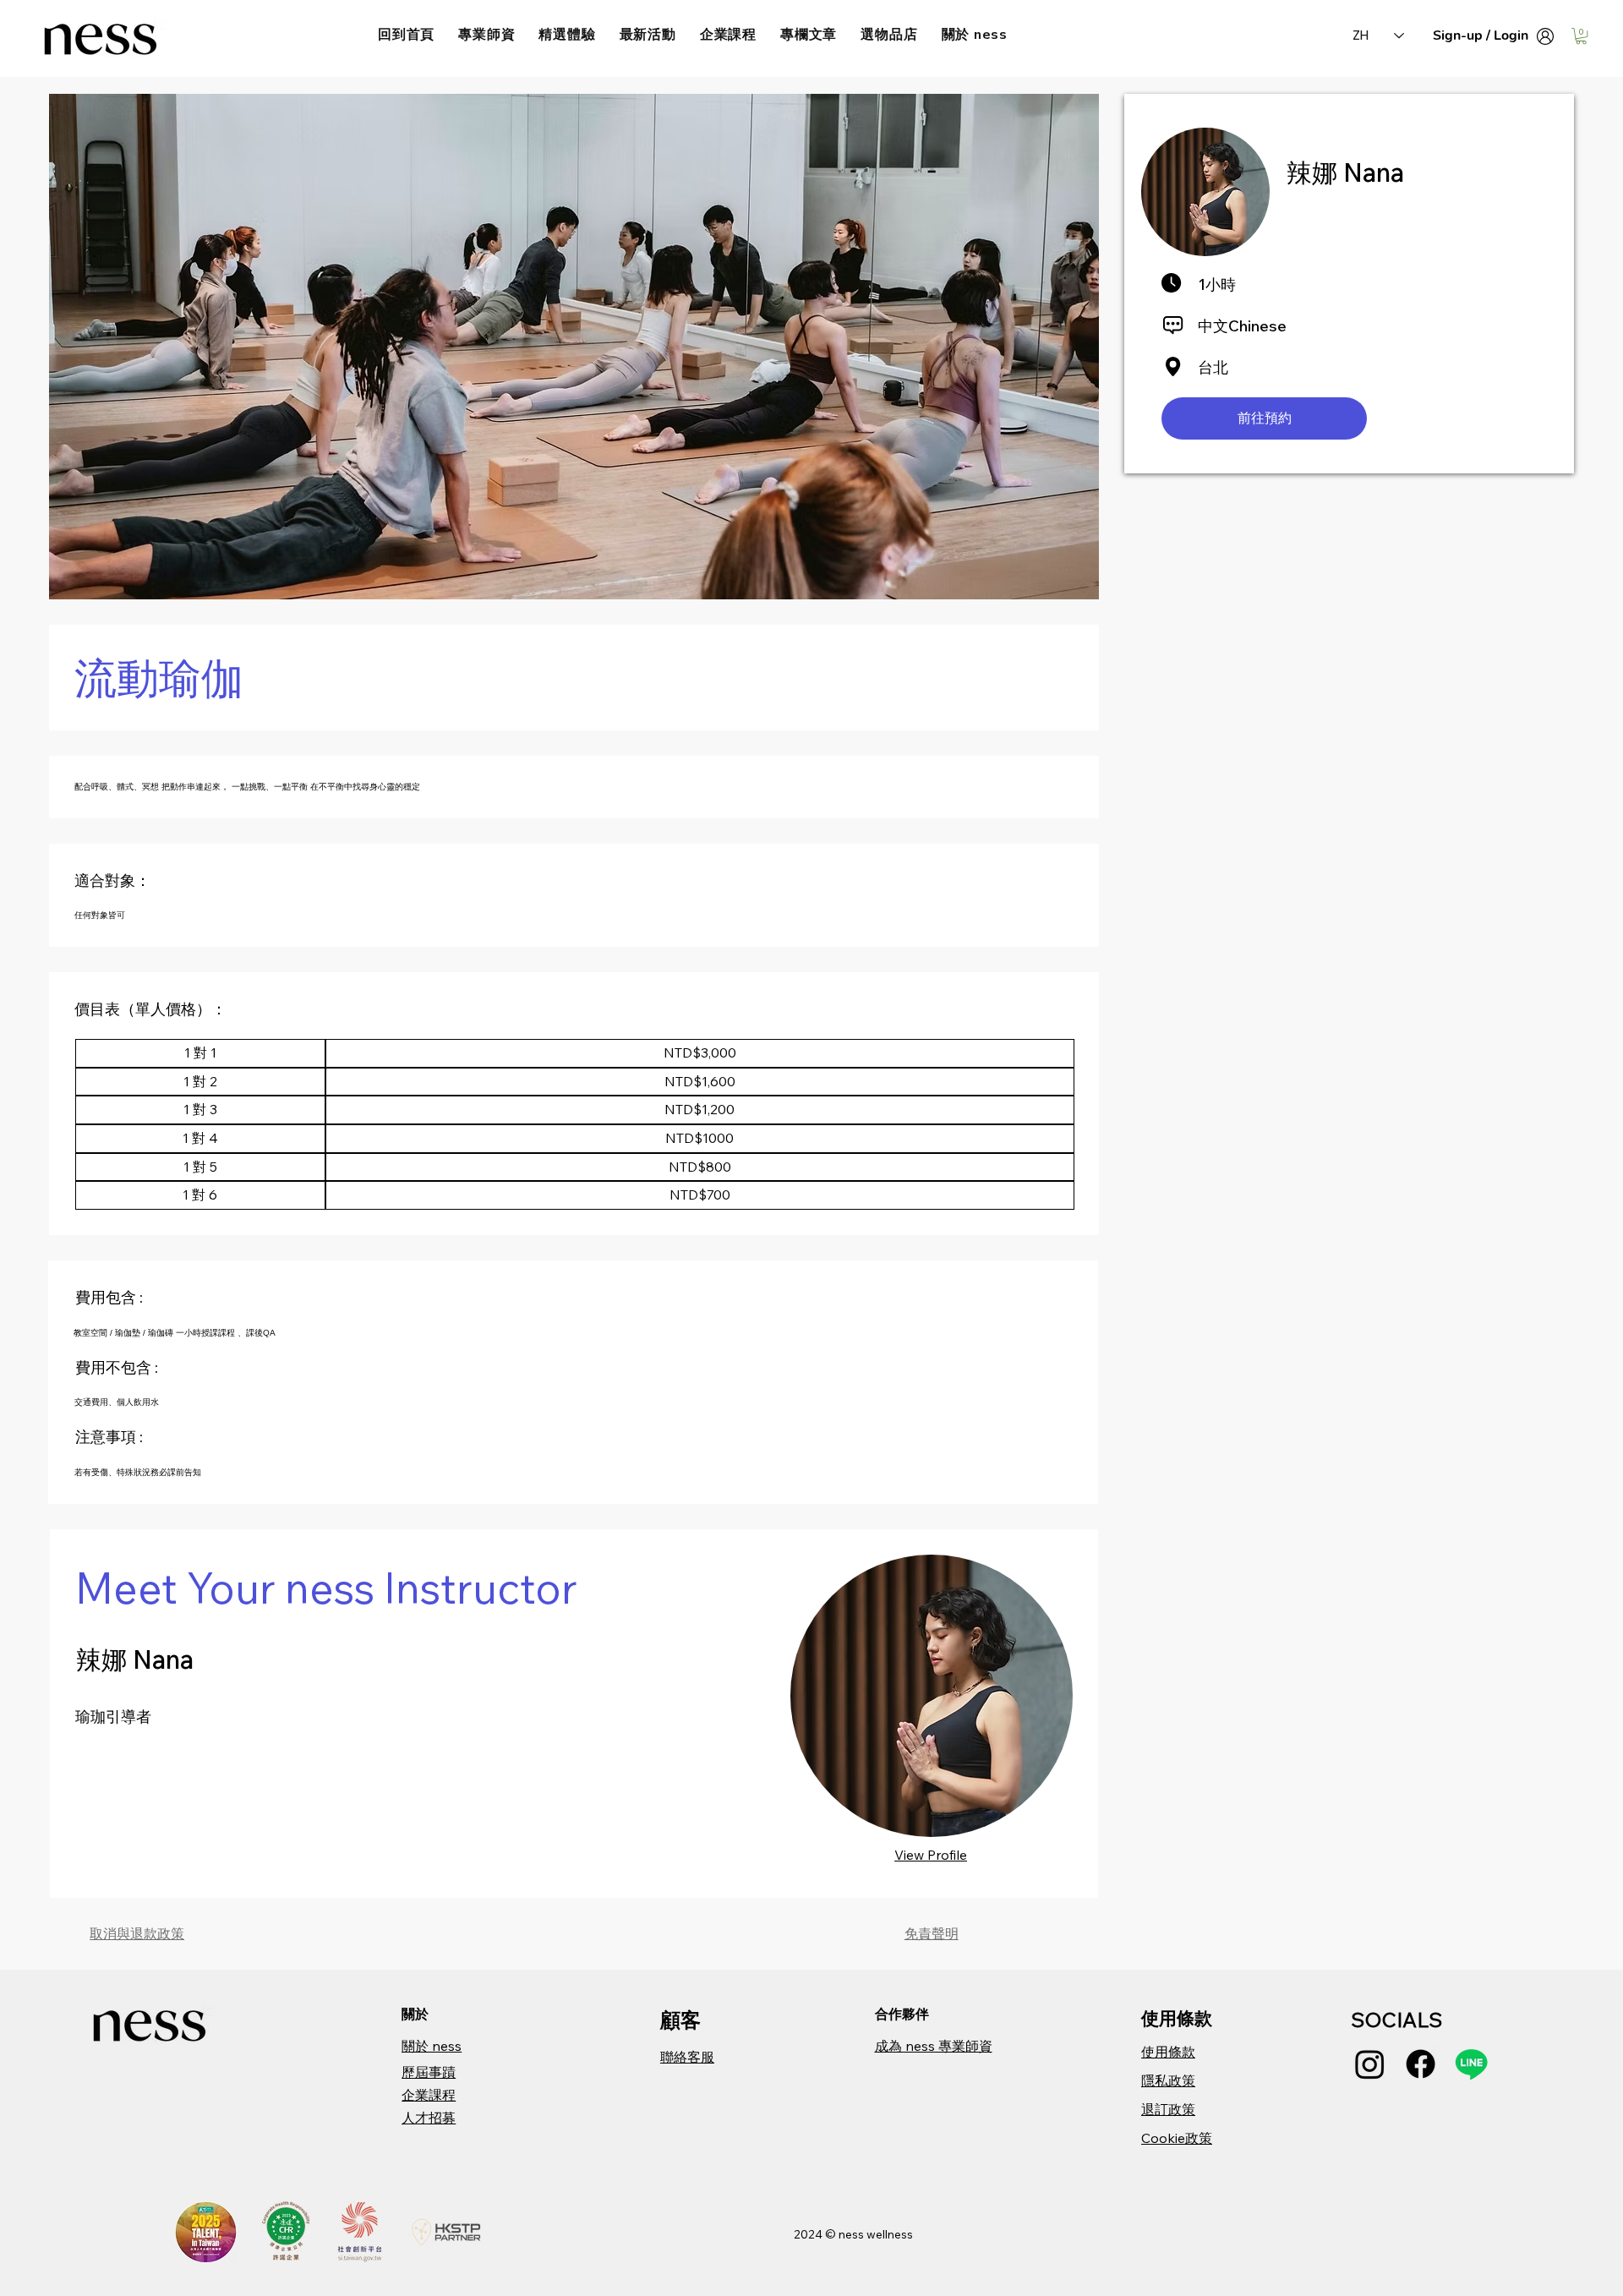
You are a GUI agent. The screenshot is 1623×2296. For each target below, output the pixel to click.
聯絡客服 (687, 2057)
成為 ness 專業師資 (934, 2046)
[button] (1581, 36)
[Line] (1471, 2064)
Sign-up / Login (1481, 36)
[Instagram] (1370, 2064)
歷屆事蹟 (429, 2072)
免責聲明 (932, 1933)
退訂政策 (1168, 2109)
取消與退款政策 (137, 1933)
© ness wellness (869, 2234)
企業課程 (429, 2095)
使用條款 (1168, 2052)
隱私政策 (1168, 2080)
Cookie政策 (1177, 2138)
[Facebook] (1421, 2064)
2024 (809, 2234)
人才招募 (429, 2118)
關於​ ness (432, 2046)
